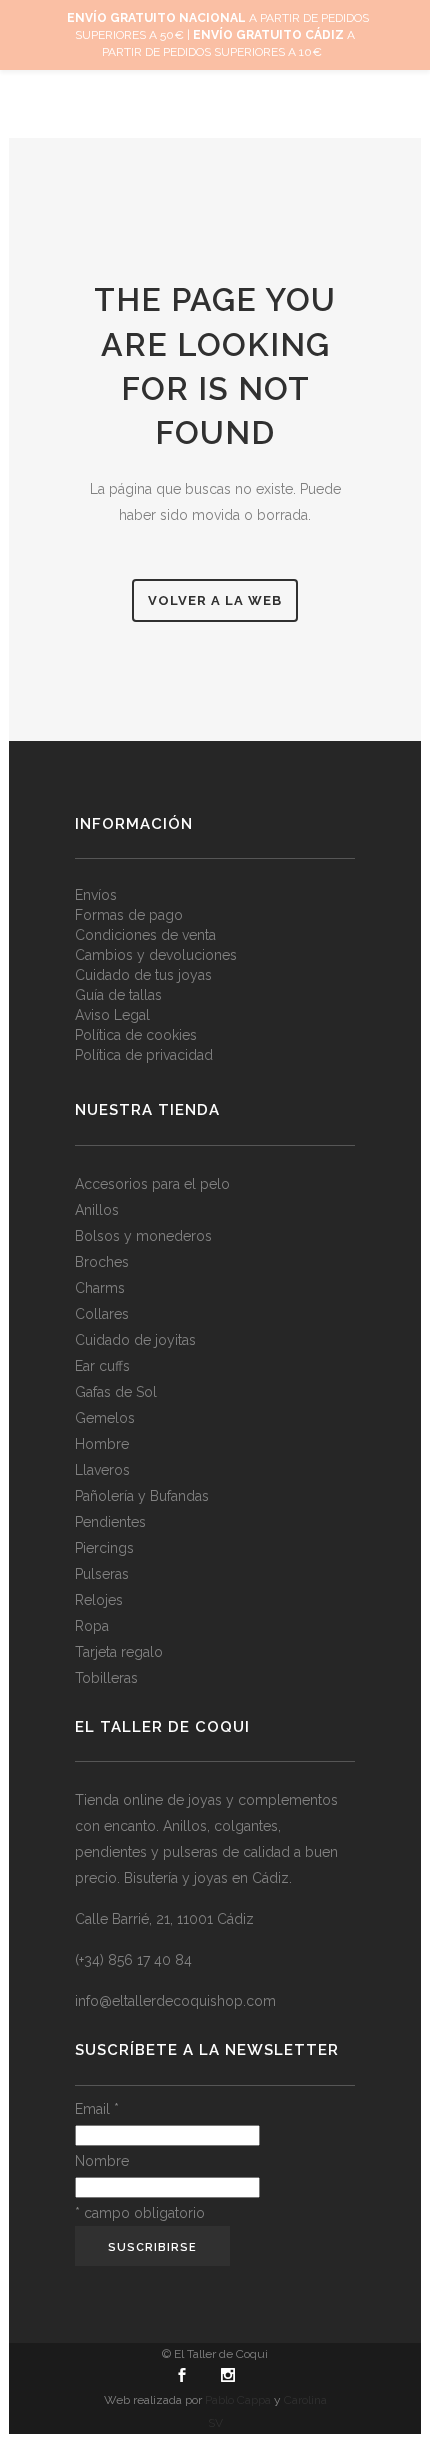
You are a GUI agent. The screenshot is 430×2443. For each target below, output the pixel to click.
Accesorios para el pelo (152, 1184)
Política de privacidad (144, 1055)
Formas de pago (129, 915)
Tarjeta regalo (119, 1652)
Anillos (97, 1210)
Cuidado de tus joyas (143, 975)
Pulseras (102, 1574)
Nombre (102, 2161)
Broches (102, 1262)
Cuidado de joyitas (135, 1340)
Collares (102, 1314)
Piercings (104, 1548)
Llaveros (102, 1470)
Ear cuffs (102, 1366)
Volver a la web (215, 600)
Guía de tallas (118, 995)
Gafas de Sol (116, 1392)
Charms (100, 1288)
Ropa (92, 1626)
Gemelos (105, 1418)
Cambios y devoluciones (156, 955)
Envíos (96, 895)
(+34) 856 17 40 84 (133, 1960)
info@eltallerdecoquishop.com (175, 2001)
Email (97, 2109)
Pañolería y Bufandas (142, 1496)
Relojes (99, 1600)
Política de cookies (136, 1035)
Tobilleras (106, 1678)
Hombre (102, 1444)
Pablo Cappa (238, 2400)
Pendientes (110, 1522)
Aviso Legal (112, 1015)
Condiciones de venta (145, 935)
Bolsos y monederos (143, 1236)
